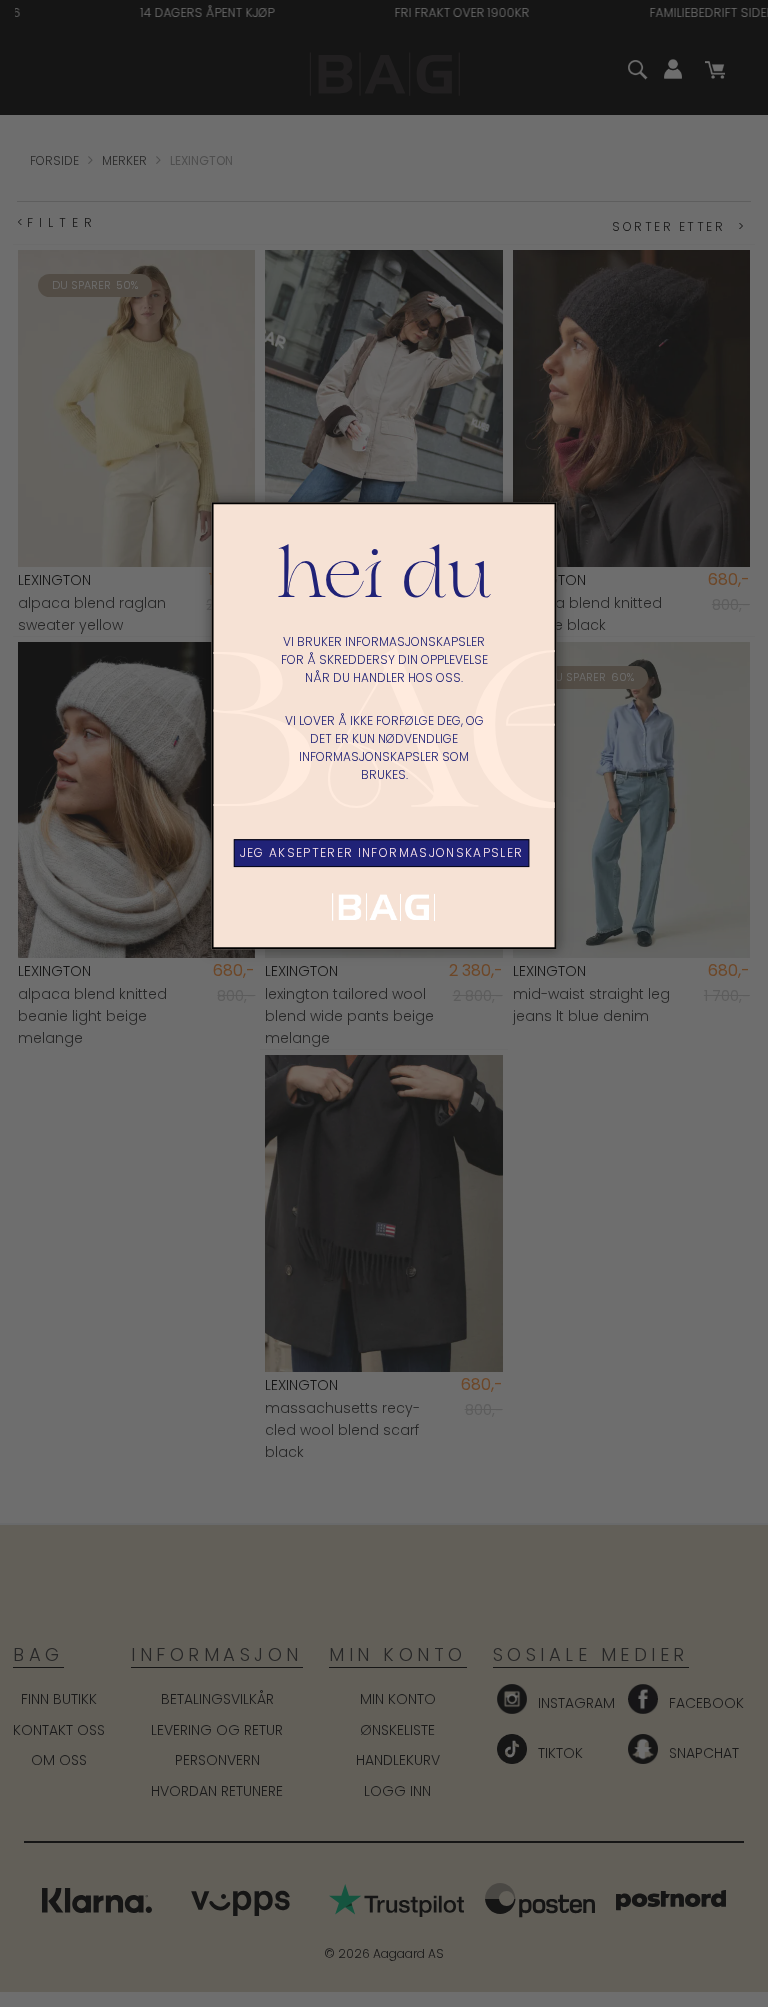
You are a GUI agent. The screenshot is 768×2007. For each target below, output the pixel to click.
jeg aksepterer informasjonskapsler (382, 852)
